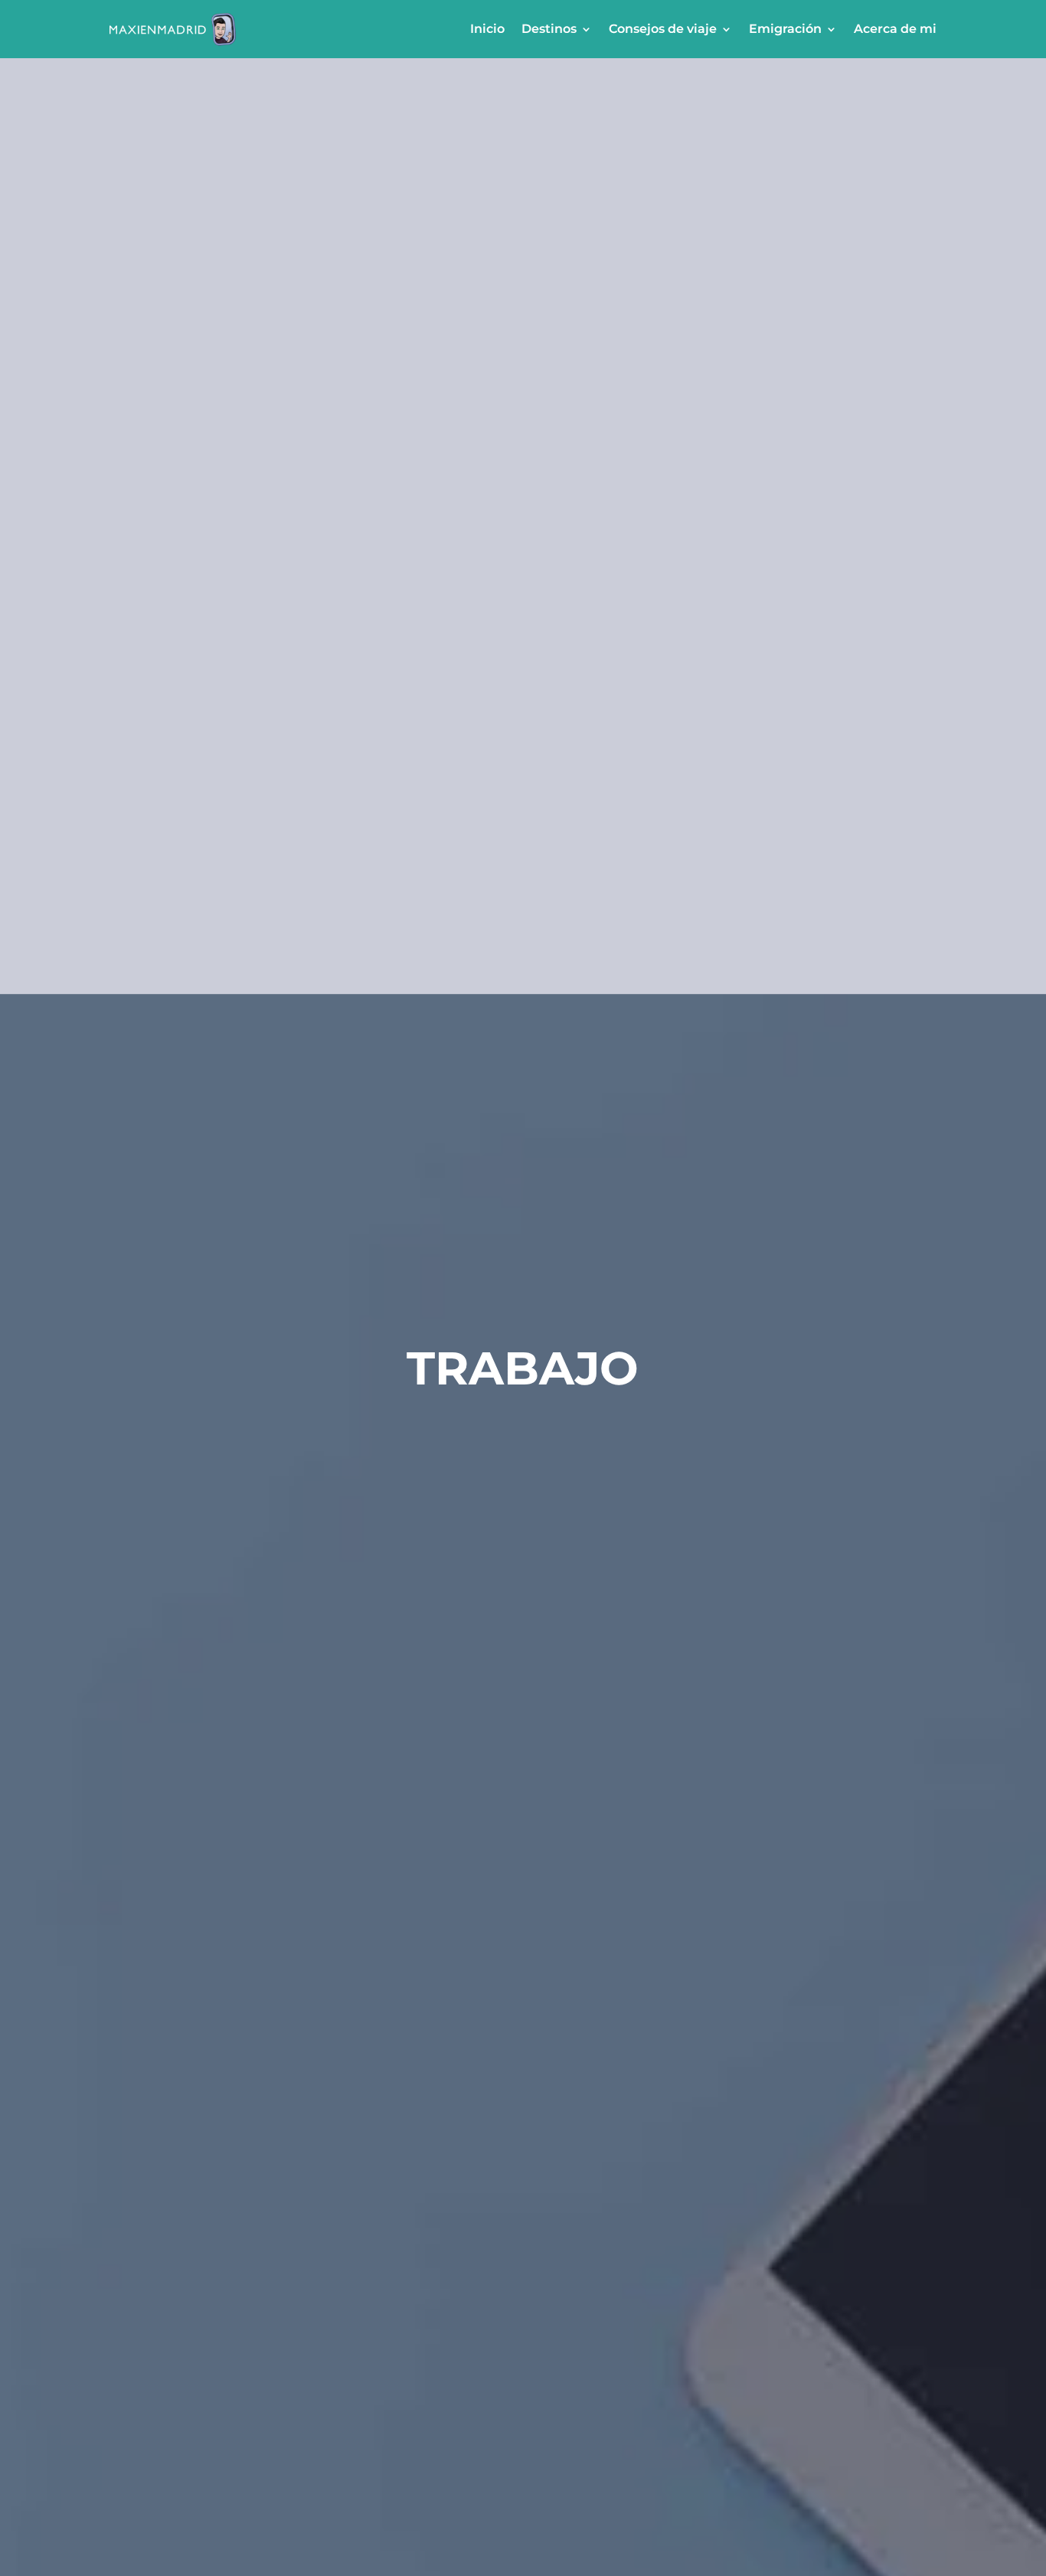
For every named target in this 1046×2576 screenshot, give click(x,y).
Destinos (549, 29)
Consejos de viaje (663, 29)
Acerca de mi (895, 29)
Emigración (785, 29)
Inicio (487, 29)
